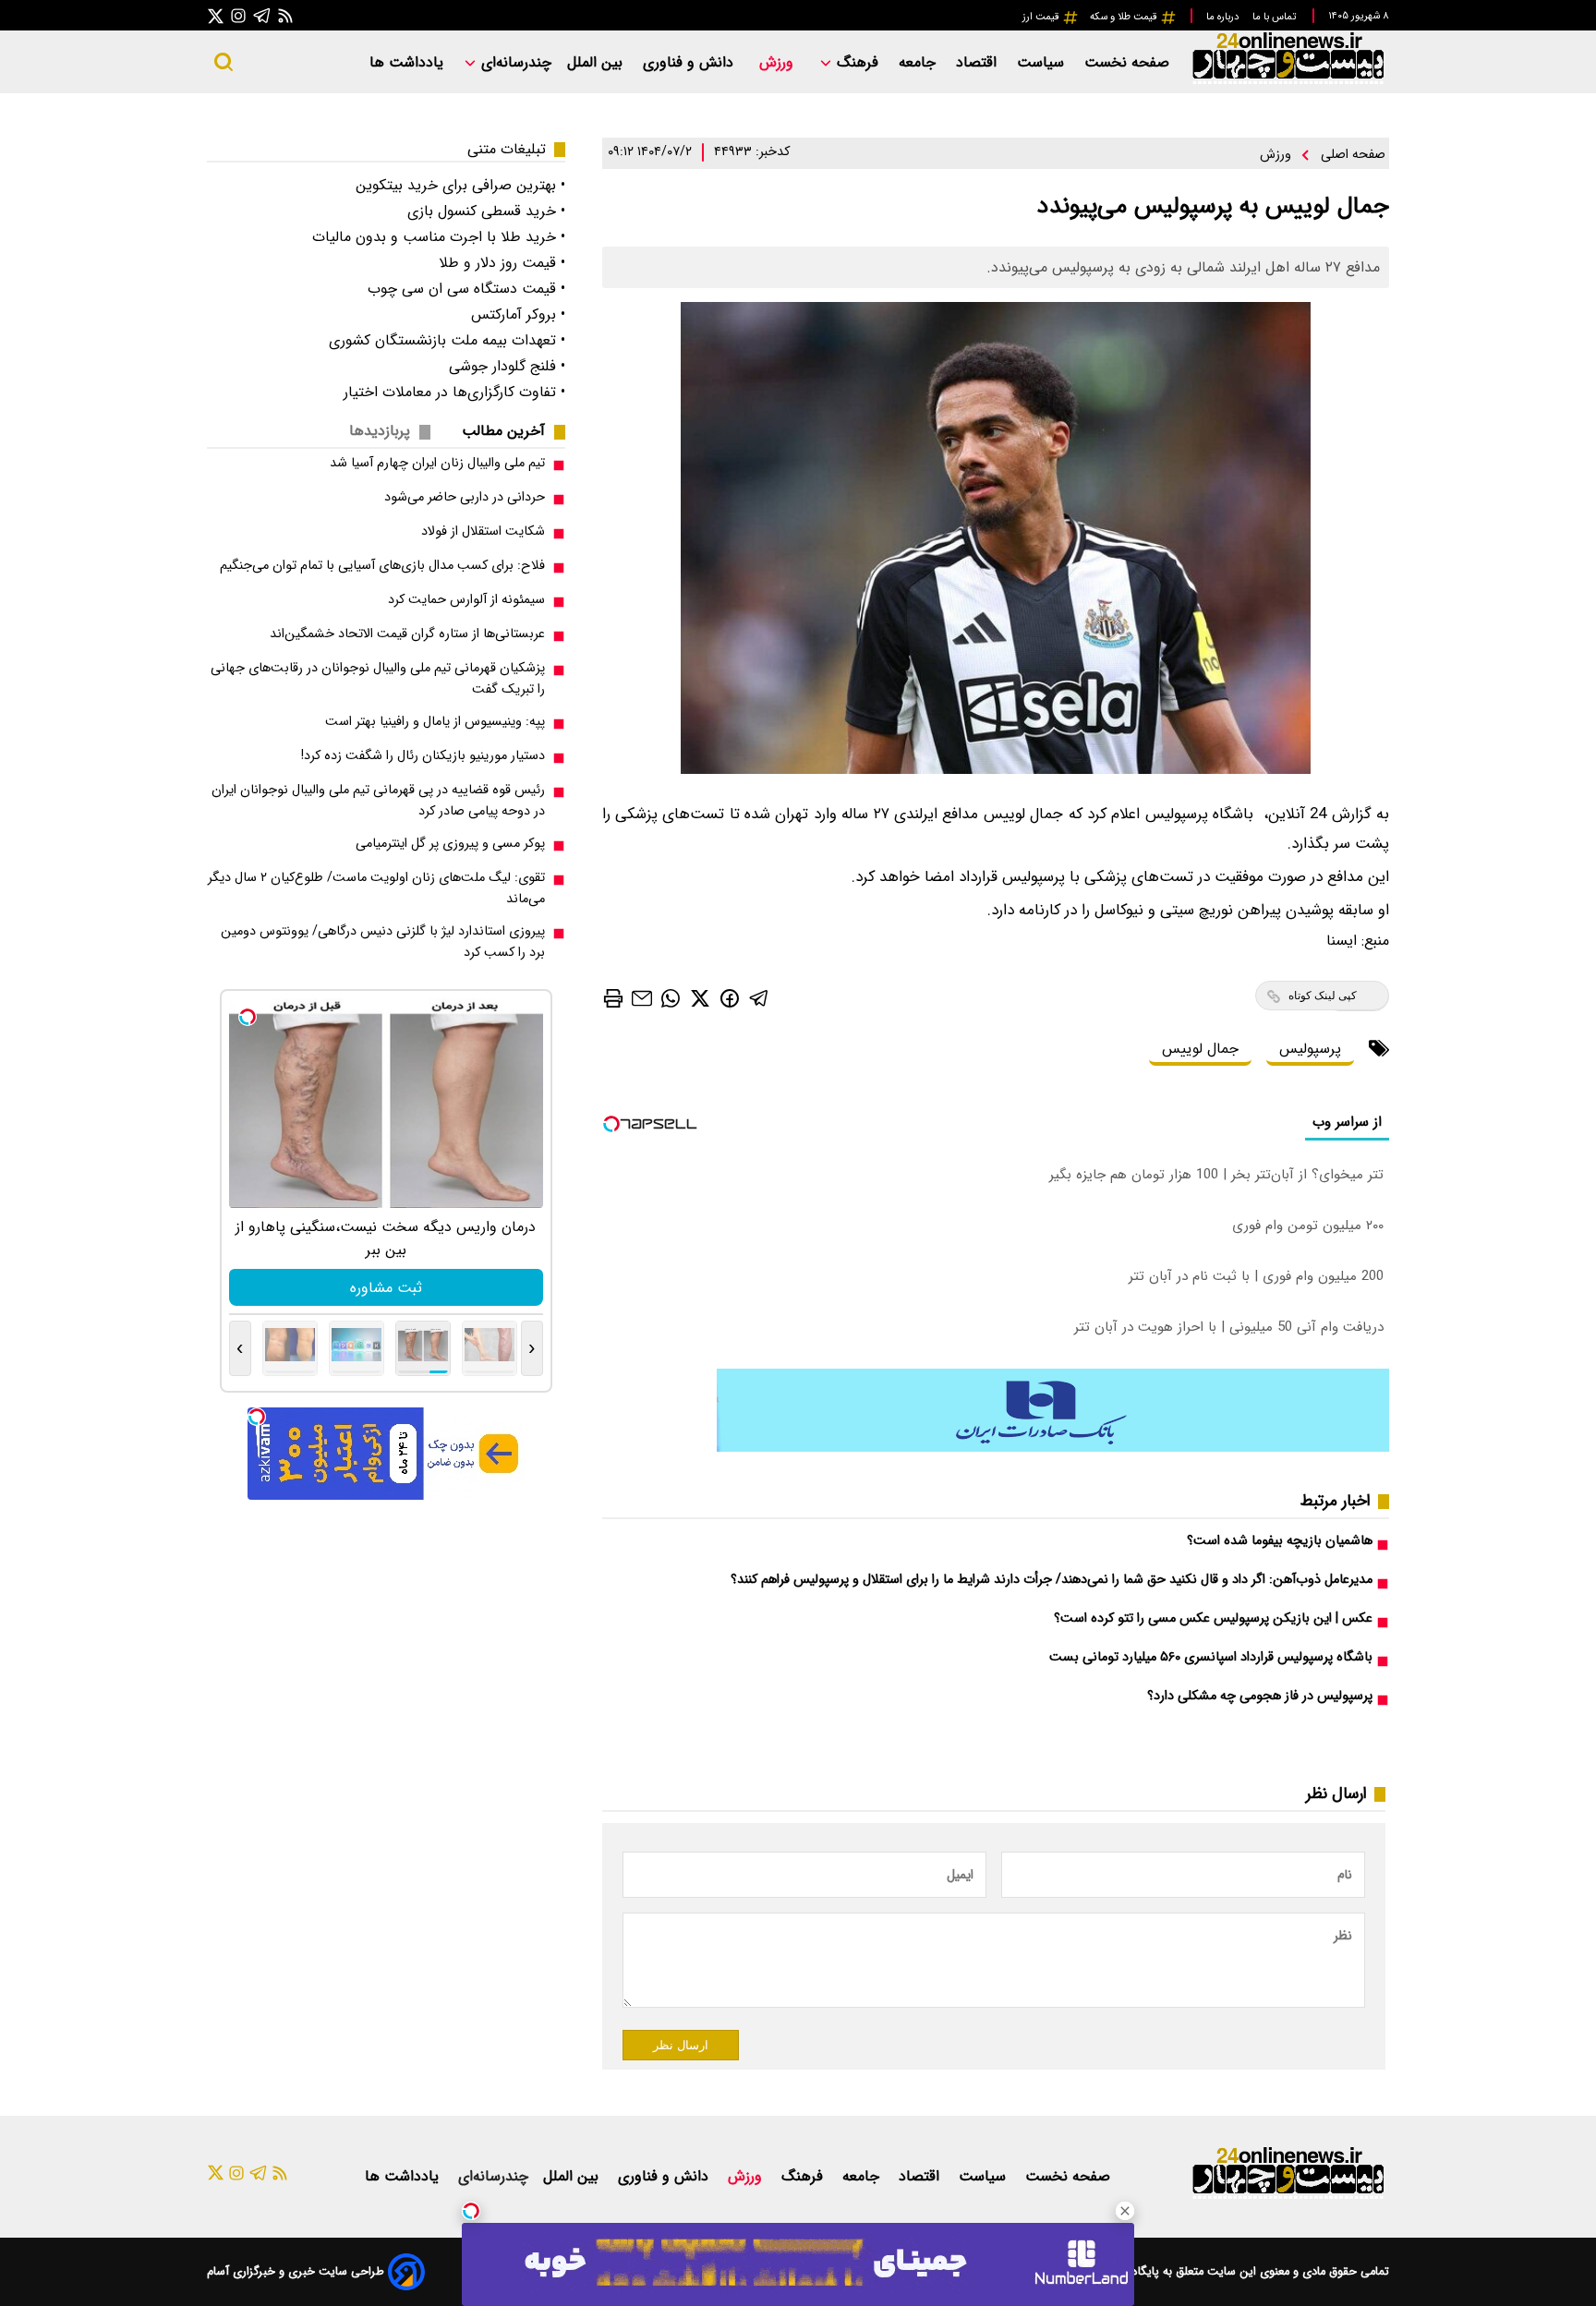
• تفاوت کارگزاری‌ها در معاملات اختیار (454, 392)
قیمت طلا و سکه (1125, 17)
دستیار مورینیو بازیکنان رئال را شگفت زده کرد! (423, 756)
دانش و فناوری (690, 62)
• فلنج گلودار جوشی (507, 366)
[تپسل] (471, 2211)
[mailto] (642, 998)
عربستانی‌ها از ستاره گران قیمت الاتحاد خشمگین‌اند (407, 634)
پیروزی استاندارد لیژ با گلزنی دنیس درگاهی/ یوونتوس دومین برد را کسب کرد (383, 942)
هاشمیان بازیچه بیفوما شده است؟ (1280, 1541)
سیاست (1043, 62)
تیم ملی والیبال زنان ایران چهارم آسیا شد (437, 463)
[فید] (285, 15)
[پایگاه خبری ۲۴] (1288, 82)
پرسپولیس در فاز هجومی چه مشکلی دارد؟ (1260, 1696)
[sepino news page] (1053, 1448)
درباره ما (1224, 17)
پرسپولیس (1310, 1049)
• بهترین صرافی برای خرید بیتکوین (460, 185)
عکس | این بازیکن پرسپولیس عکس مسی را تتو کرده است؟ (1213, 1618)
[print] (613, 998)
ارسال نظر (681, 2045)
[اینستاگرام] (238, 15)
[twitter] (700, 998)
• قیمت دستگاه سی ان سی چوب (466, 289)
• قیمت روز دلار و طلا (502, 263)
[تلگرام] (262, 15)
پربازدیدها (380, 431)
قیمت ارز (1042, 17)
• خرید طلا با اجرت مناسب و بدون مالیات (439, 237)
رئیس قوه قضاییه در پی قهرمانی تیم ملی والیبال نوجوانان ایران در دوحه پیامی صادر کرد (378, 801)
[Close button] (1125, 2211)
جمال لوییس (1200, 1049)
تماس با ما (1276, 17)
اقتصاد (979, 62)
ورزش (779, 62)
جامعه (919, 62)
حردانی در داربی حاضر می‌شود (465, 497)
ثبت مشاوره (386, 1288)
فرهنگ (858, 62)
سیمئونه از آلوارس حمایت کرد (466, 600)
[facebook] (730, 997)
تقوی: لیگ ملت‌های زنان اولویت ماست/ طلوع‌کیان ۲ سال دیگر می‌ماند (376, 888)
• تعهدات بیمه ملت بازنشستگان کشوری (447, 340)
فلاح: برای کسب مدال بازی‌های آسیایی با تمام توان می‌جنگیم (382, 566)
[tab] (511, 431)
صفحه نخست (1127, 62)
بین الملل (597, 62)
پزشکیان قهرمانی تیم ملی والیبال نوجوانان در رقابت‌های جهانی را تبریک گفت (378, 679)
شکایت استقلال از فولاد (483, 531)
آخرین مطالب (503, 431)
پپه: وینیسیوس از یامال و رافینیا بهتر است (435, 722)
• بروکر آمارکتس (518, 314)
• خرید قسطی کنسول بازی (486, 211)
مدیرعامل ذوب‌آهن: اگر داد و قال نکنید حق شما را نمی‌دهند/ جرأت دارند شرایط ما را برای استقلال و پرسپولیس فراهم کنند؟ (1052, 1580)
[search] (224, 62)
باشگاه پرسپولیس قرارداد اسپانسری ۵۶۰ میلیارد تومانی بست (1211, 1657)
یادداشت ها (409, 62)
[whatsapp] (671, 998)
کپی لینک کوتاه (1323, 996)
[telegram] (759, 998)
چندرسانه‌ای (514, 62)
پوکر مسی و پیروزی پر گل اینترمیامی (450, 844)
